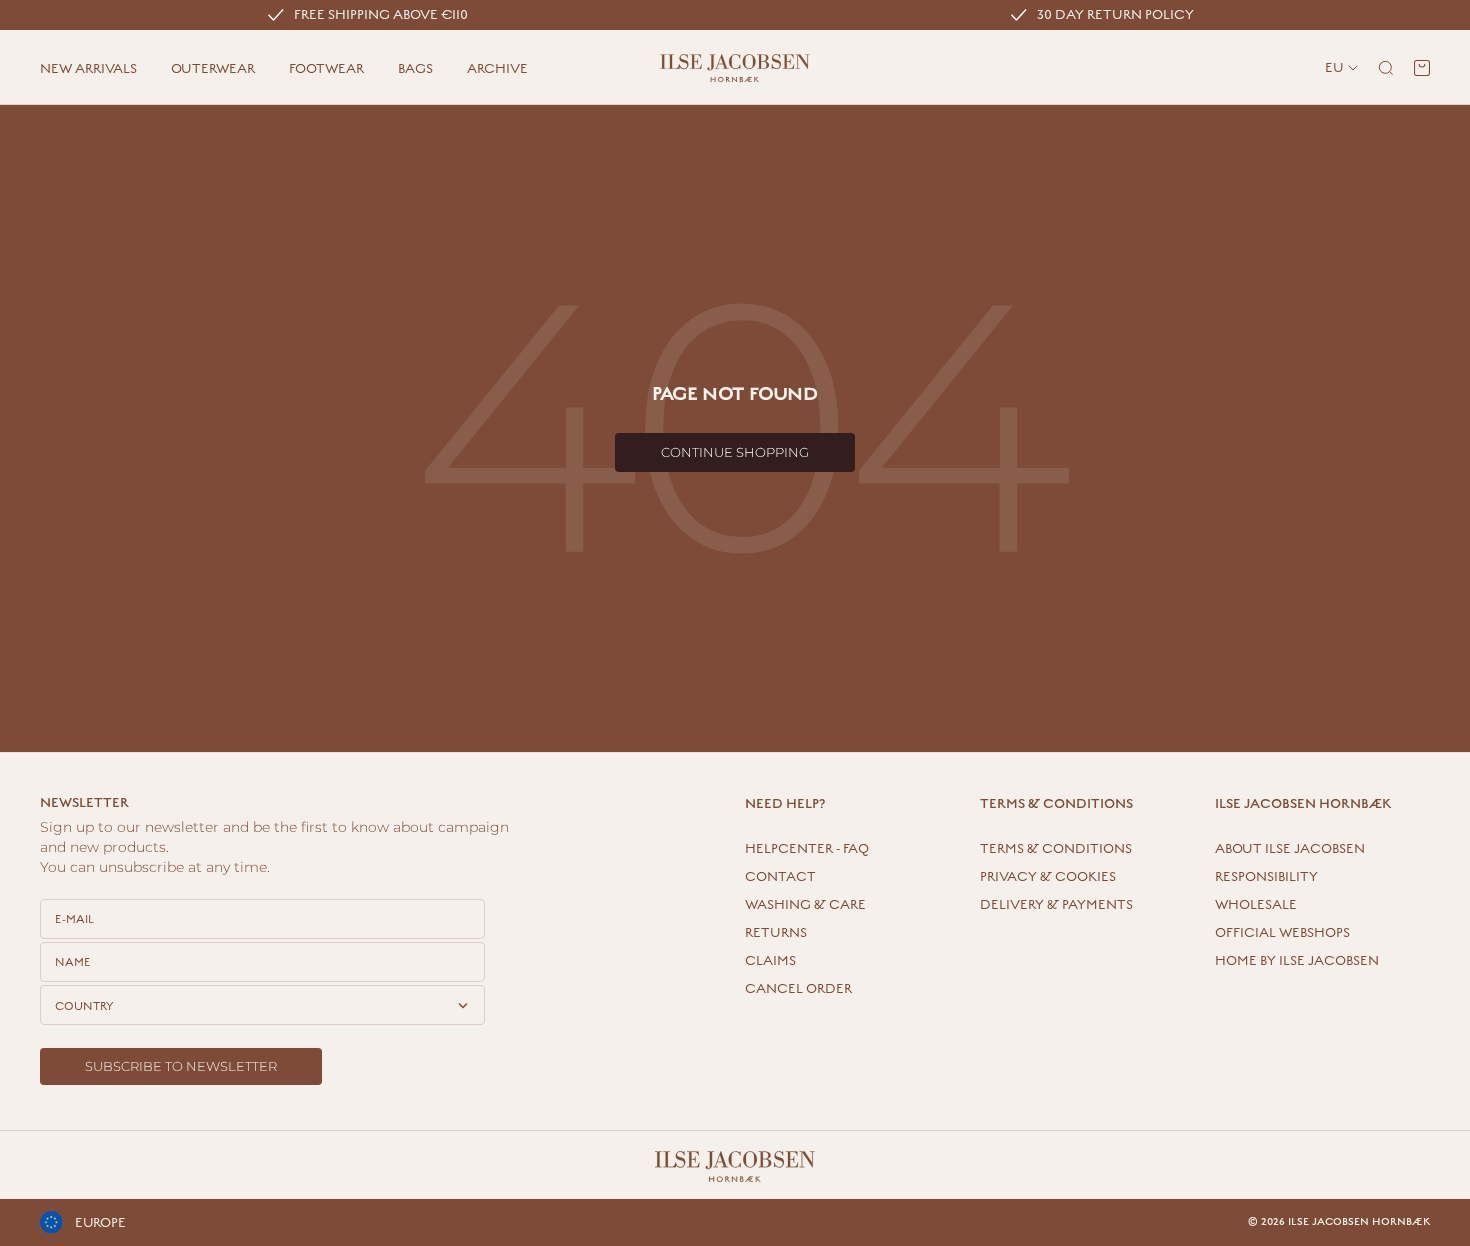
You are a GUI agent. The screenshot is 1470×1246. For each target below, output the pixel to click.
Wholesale (1256, 905)
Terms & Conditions (1056, 849)
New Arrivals (88, 69)
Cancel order (798, 989)
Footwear (326, 69)
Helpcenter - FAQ (807, 849)
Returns (776, 933)
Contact (780, 877)
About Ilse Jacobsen (1290, 849)
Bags (415, 69)
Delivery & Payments (1056, 905)
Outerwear (213, 69)
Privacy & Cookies (1048, 877)
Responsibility (1266, 877)
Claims (770, 961)
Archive (497, 69)
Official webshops (1282, 933)
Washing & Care (805, 905)
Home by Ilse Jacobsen (1297, 961)
